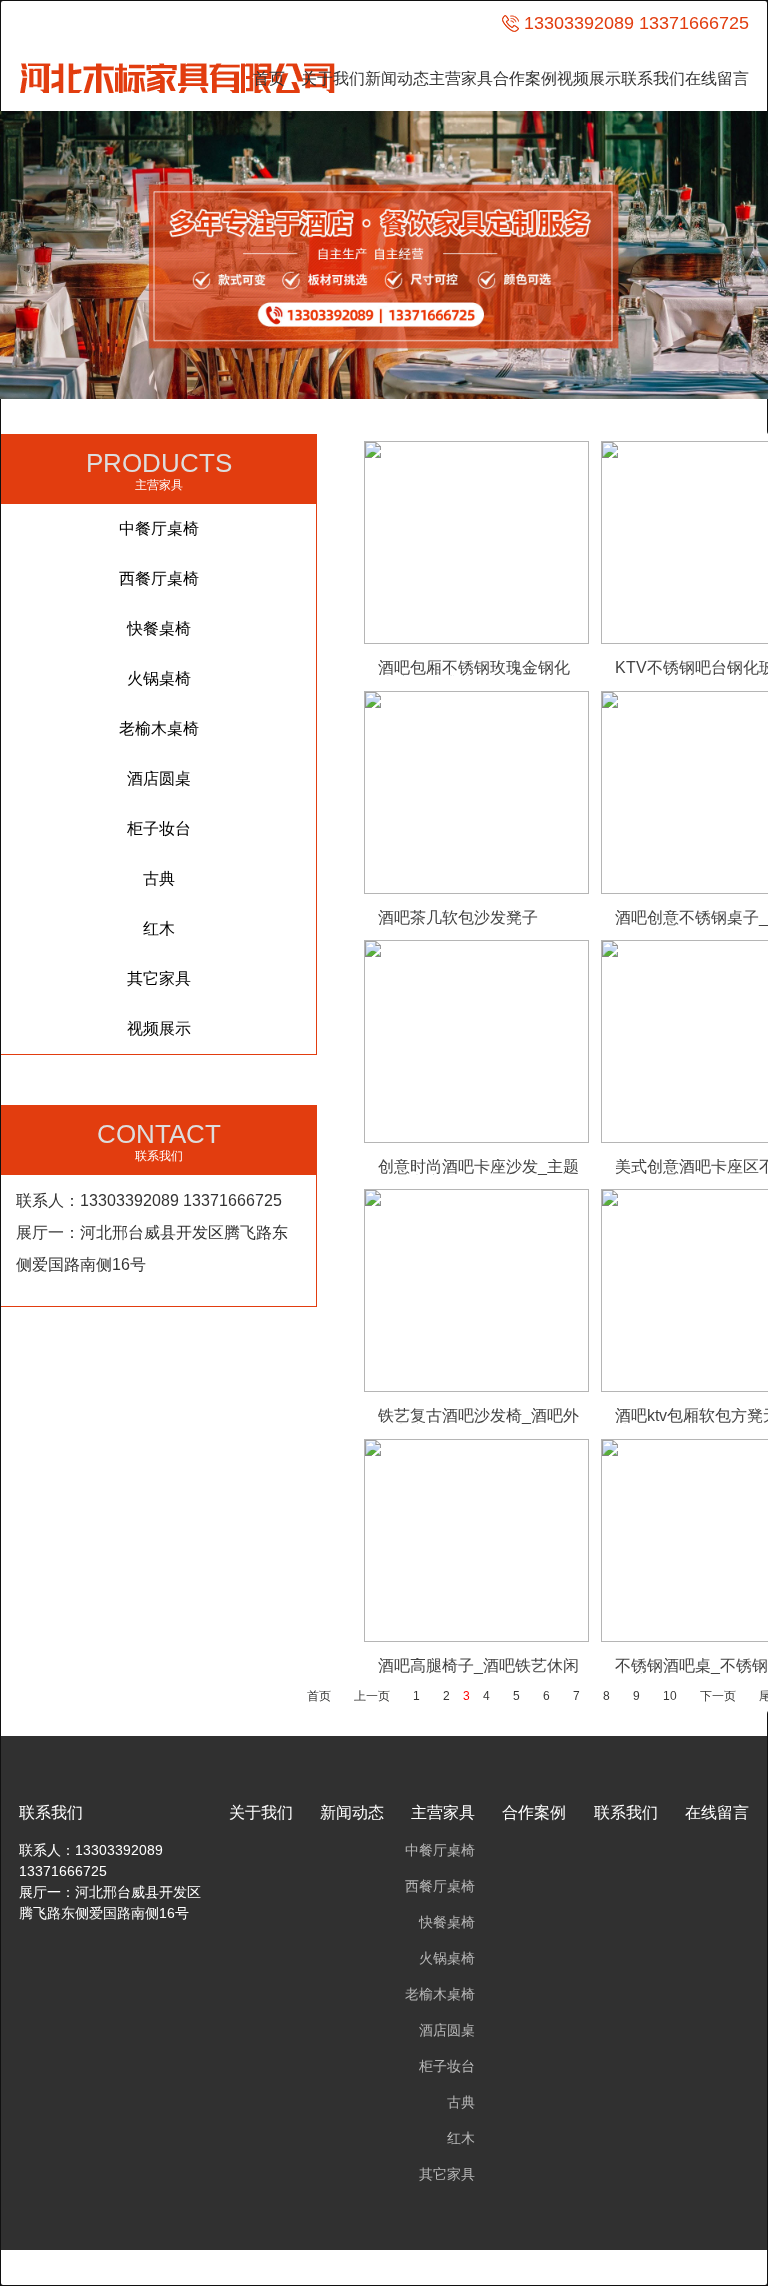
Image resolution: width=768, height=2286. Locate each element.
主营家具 (461, 78)
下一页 (718, 1696)
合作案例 (525, 78)
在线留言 (717, 78)
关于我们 (333, 78)
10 (670, 1696)
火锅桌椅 (159, 678)
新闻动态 (397, 78)
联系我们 (653, 78)
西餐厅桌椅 (159, 578)
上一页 (372, 1696)
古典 (159, 878)
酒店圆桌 (159, 778)
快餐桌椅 (159, 628)
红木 (159, 928)
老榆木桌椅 (159, 728)
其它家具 (159, 978)
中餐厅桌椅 (159, 528)
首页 (269, 78)
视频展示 (589, 78)
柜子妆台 (159, 828)
